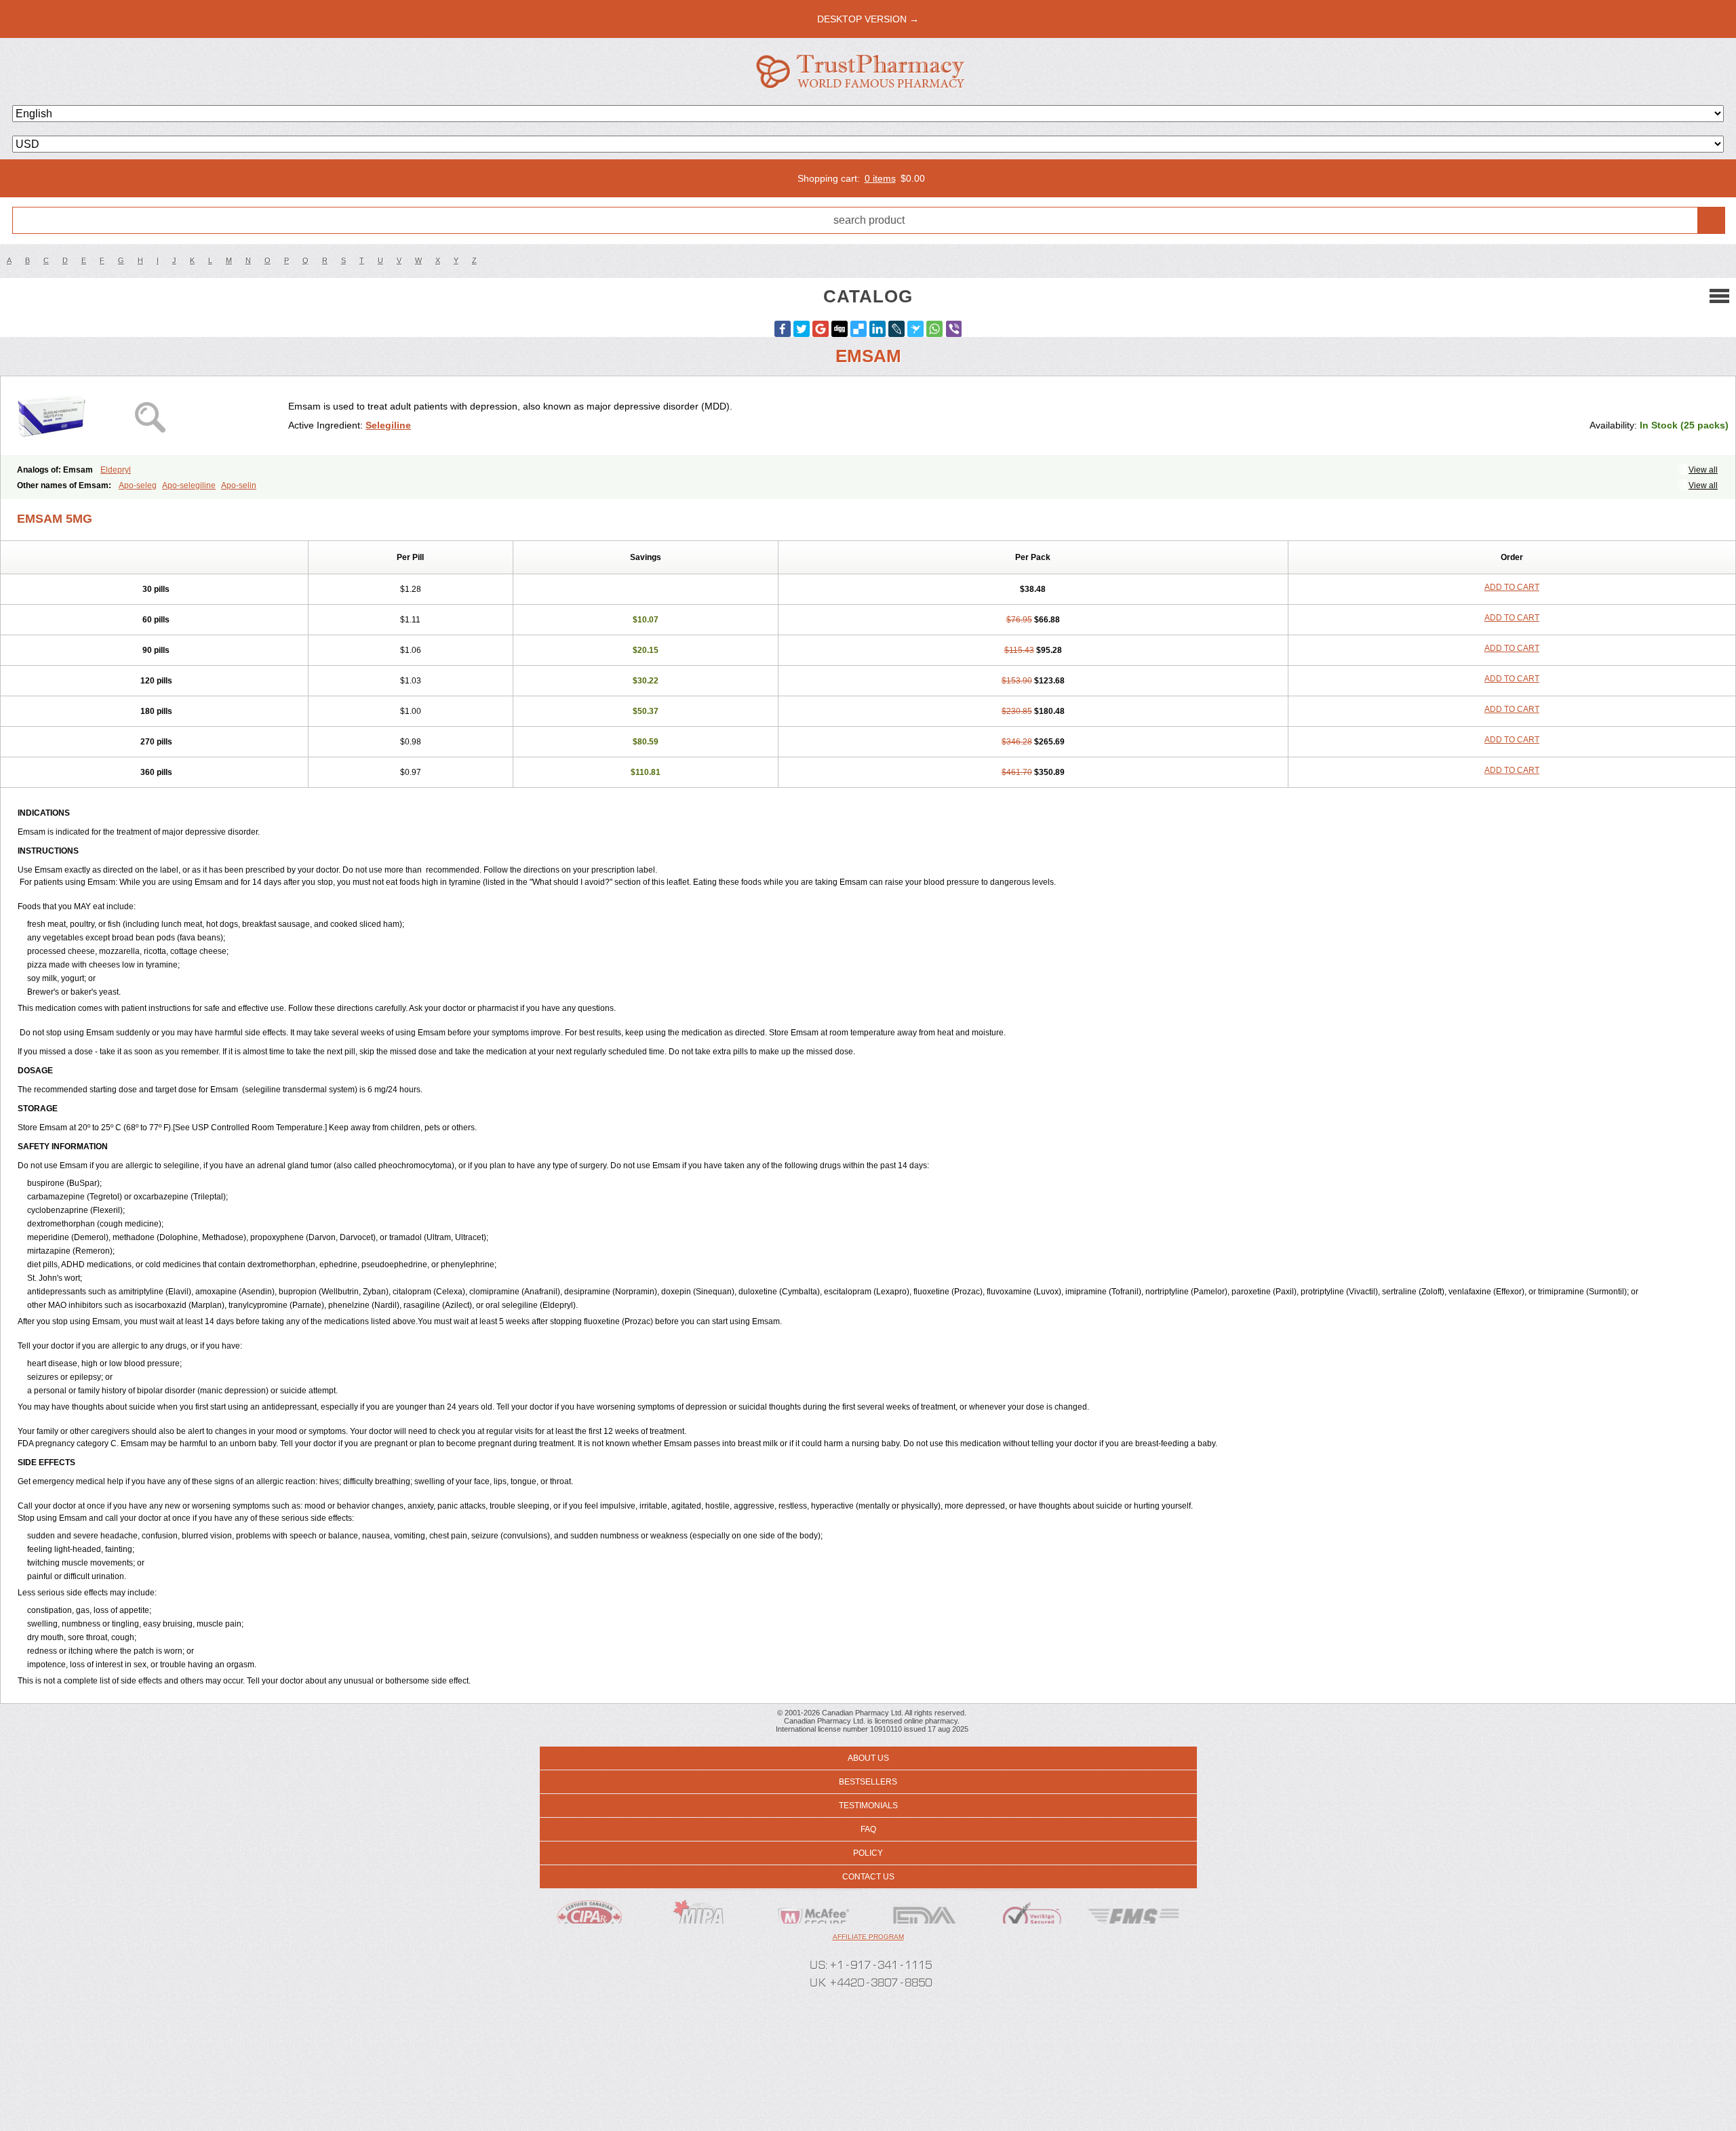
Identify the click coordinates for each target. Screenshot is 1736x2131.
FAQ (868, 1829)
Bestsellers (868, 1782)
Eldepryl (116, 470)
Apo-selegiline (189, 485)
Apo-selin (239, 485)
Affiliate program (868, 1937)
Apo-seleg (138, 485)
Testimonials (868, 1806)
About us (868, 1758)
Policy (868, 1853)
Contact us (868, 1877)
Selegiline (388, 425)
